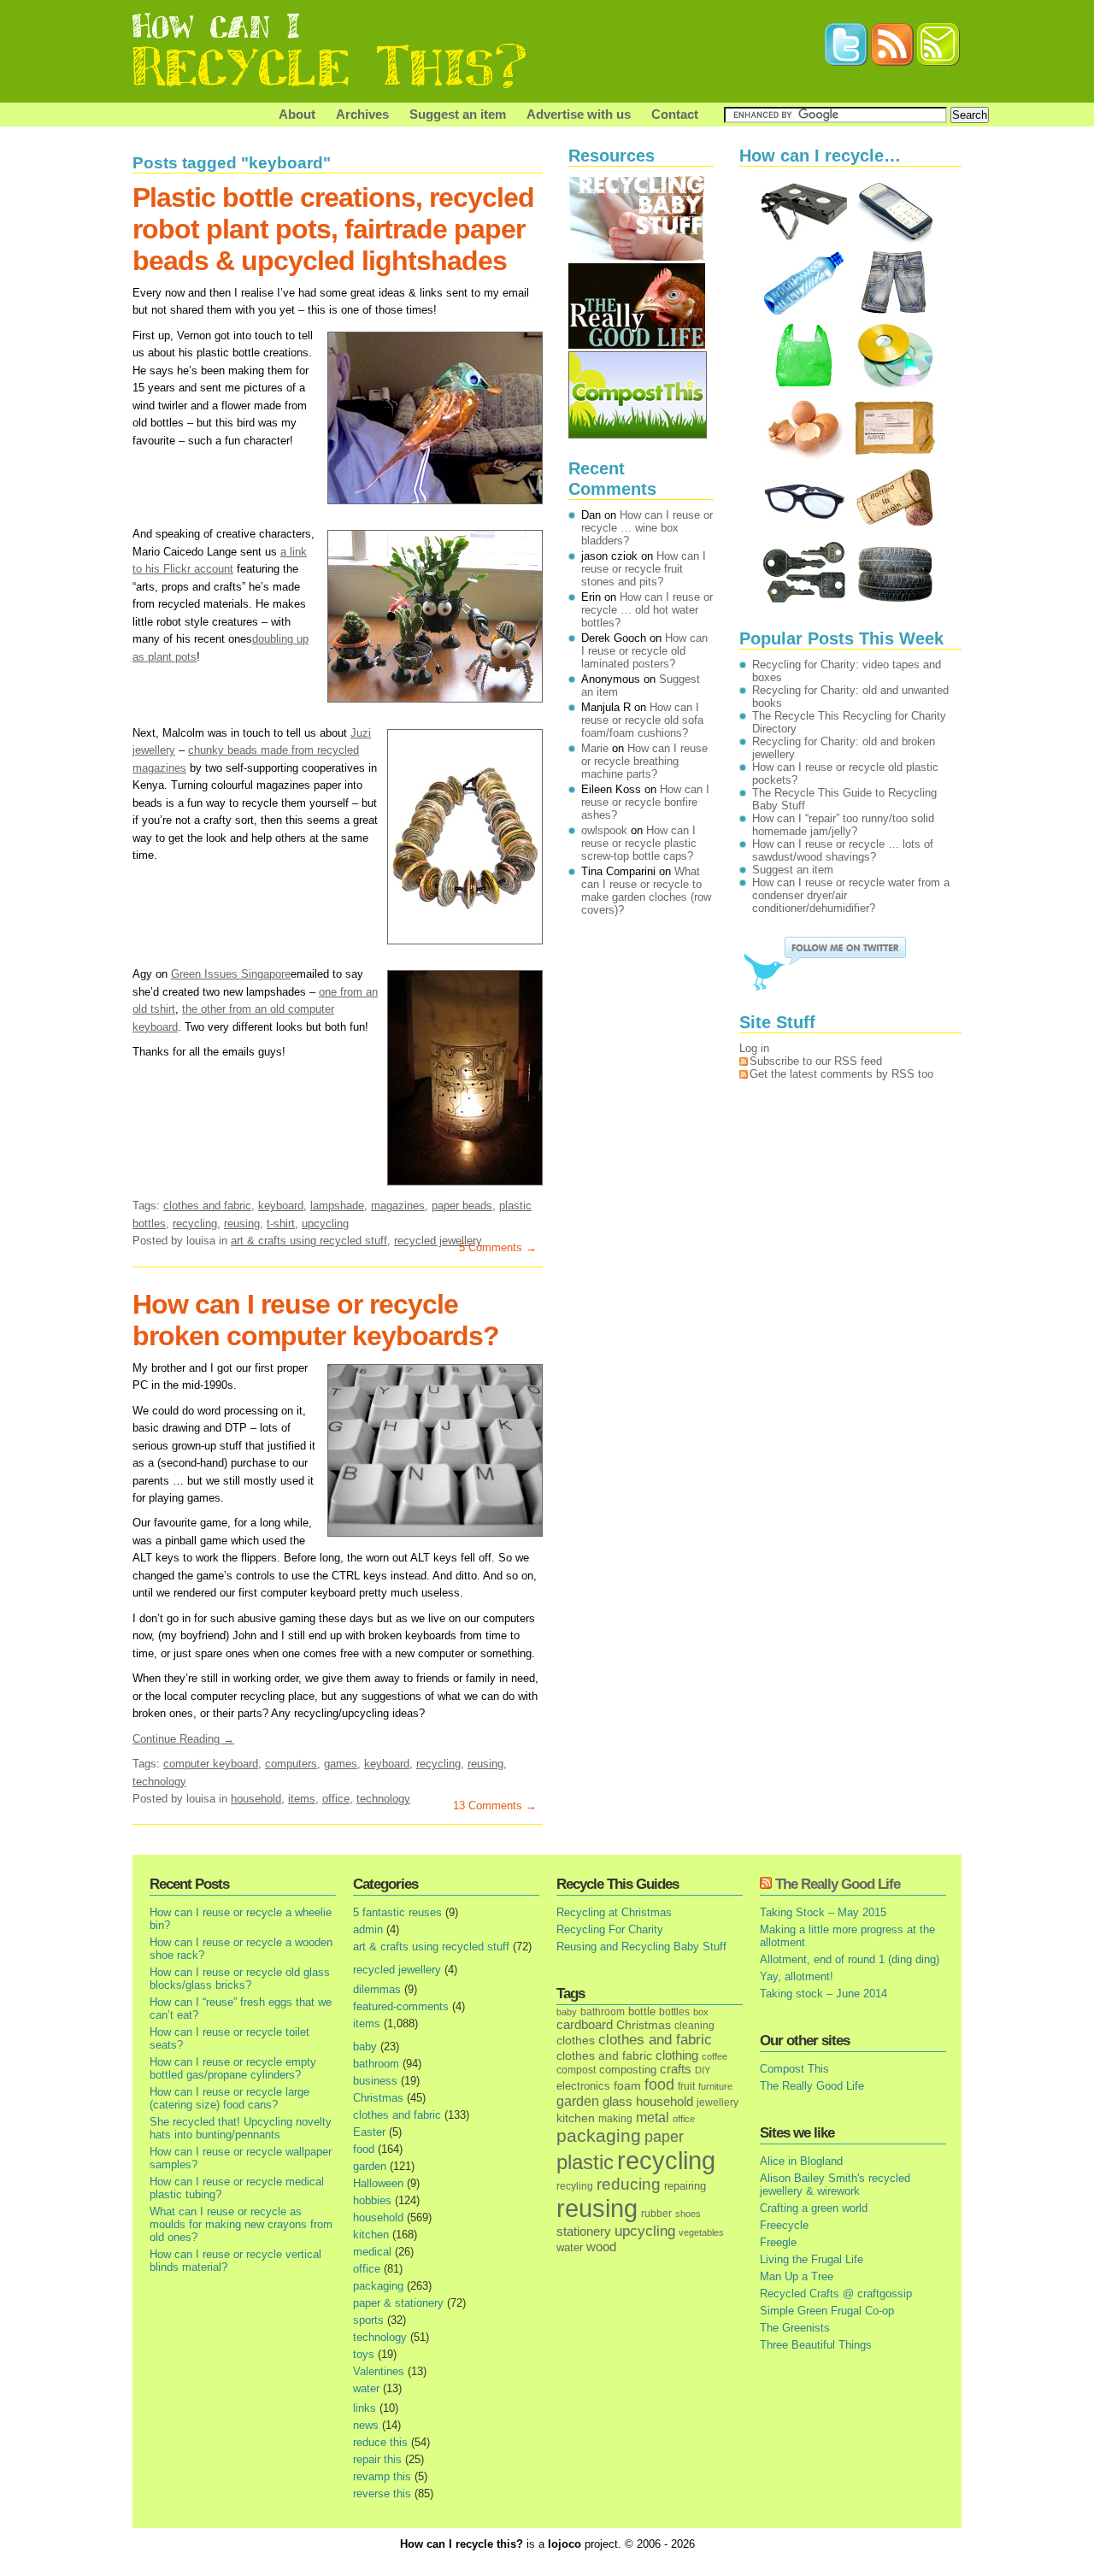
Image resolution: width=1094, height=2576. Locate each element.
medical (372, 2252)
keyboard (281, 1206)
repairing (685, 2186)
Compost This (794, 2069)
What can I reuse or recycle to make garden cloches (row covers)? (646, 891)
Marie (595, 748)
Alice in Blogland (801, 2161)
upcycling (325, 1223)
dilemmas (377, 1989)
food (364, 2149)
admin (368, 1929)
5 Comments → (498, 1247)
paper (664, 2137)
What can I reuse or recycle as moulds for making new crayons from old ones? (241, 2224)
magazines (398, 1206)
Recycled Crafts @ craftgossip (836, 2294)
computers (291, 1764)
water (366, 2388)
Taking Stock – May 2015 (823, 1912)
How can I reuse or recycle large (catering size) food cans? (229, 2098)
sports (368, 2320)
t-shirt (281, 1223)
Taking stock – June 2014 (823, 1994)
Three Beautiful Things (816, 2345)
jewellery (718, 2103)
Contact (675, 114)
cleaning (694, 2025)
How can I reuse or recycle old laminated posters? (644, 651)
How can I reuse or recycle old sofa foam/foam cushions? (642, 720)
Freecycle (784, 2225)
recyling (575, 2186)
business (375, 2081)
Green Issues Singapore (231, 974)
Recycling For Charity (610, 1929)
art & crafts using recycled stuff (309, 1241)
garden (370, 2166)
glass (618, 2102)
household (256, 1799)
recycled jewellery (438, 1241)
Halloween (378, 2183)
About (297, 114)
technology (159, 1782)
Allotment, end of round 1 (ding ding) (850, 1959)
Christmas (378, 2098)
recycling (195, 1223)
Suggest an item (458, 114)
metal (653, 2117)
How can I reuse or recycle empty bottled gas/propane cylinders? (233, 2068)
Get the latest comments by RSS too (841, 1074)
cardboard (585, 2025)
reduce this (380, 2442)
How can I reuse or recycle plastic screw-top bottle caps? (639, 843)
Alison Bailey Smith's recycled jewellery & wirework (835, 2185)
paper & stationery (398, 2303)
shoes (688, 2214)
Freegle (778, 2242)
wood (601, 2247)
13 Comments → (495, 1806)
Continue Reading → (183, 1739)
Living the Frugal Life (812, 2259)
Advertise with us (579, 114)
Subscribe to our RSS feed (816, 1061)
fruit (686, 2086)
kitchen (371, 2235)
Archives (362, 114)
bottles (674, 2012)
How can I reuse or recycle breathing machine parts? (644, 761)
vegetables (701, 2232)
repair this (377, 2459)
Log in (754, 1048)
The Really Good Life (838, 1884)
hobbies (372, 2200)
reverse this (382, 2494)
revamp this (382, 2476)
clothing (677, 2056)
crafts (676, 2069)
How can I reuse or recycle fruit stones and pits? (644, 569)
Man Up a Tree (797, 2276)
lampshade (337, 1206)
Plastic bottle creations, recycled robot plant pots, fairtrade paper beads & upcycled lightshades (333, 229)
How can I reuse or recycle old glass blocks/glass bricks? (240, 1979)
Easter (369, 2132)
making (615, 2118)
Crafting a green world (814, 2208)
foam (627, 2086)
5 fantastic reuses (397, 1912)
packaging (378, 2286)
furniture (715, 2086)
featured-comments (401, 2006)
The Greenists (795, 2328)
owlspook (604, 830)
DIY (703, 2070)
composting (628, 2070)
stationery (584, 2231)
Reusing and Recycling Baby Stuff (641, 1947)
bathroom (376, 2064)
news (366, 2425)
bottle (642, 2011)
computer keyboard (211, 1764)
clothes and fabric (207, 1206)
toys (364, 2354)
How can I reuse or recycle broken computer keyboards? (316, 1320)
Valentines (379, 2371)
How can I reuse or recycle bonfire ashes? (645, 802)
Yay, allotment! (797, 1976)
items (302, 1799)
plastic (585, 2162)
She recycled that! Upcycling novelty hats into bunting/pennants (241, 2128)
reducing (629, 2184)
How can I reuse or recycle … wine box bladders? (647, 528)
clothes (576, 2041)
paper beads (462, 1206)
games (341, 1764)
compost (576, 2070)
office (336, 1799)
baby (365, 2047)
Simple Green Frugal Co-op (827, 2311)
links (365, 2408)
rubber (656, 2214)
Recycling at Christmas (614, 1912)
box (701, 2012)
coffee (715, 2056)
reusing (242, 1223)
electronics (583, 2086)
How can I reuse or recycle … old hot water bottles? (647, 610)
